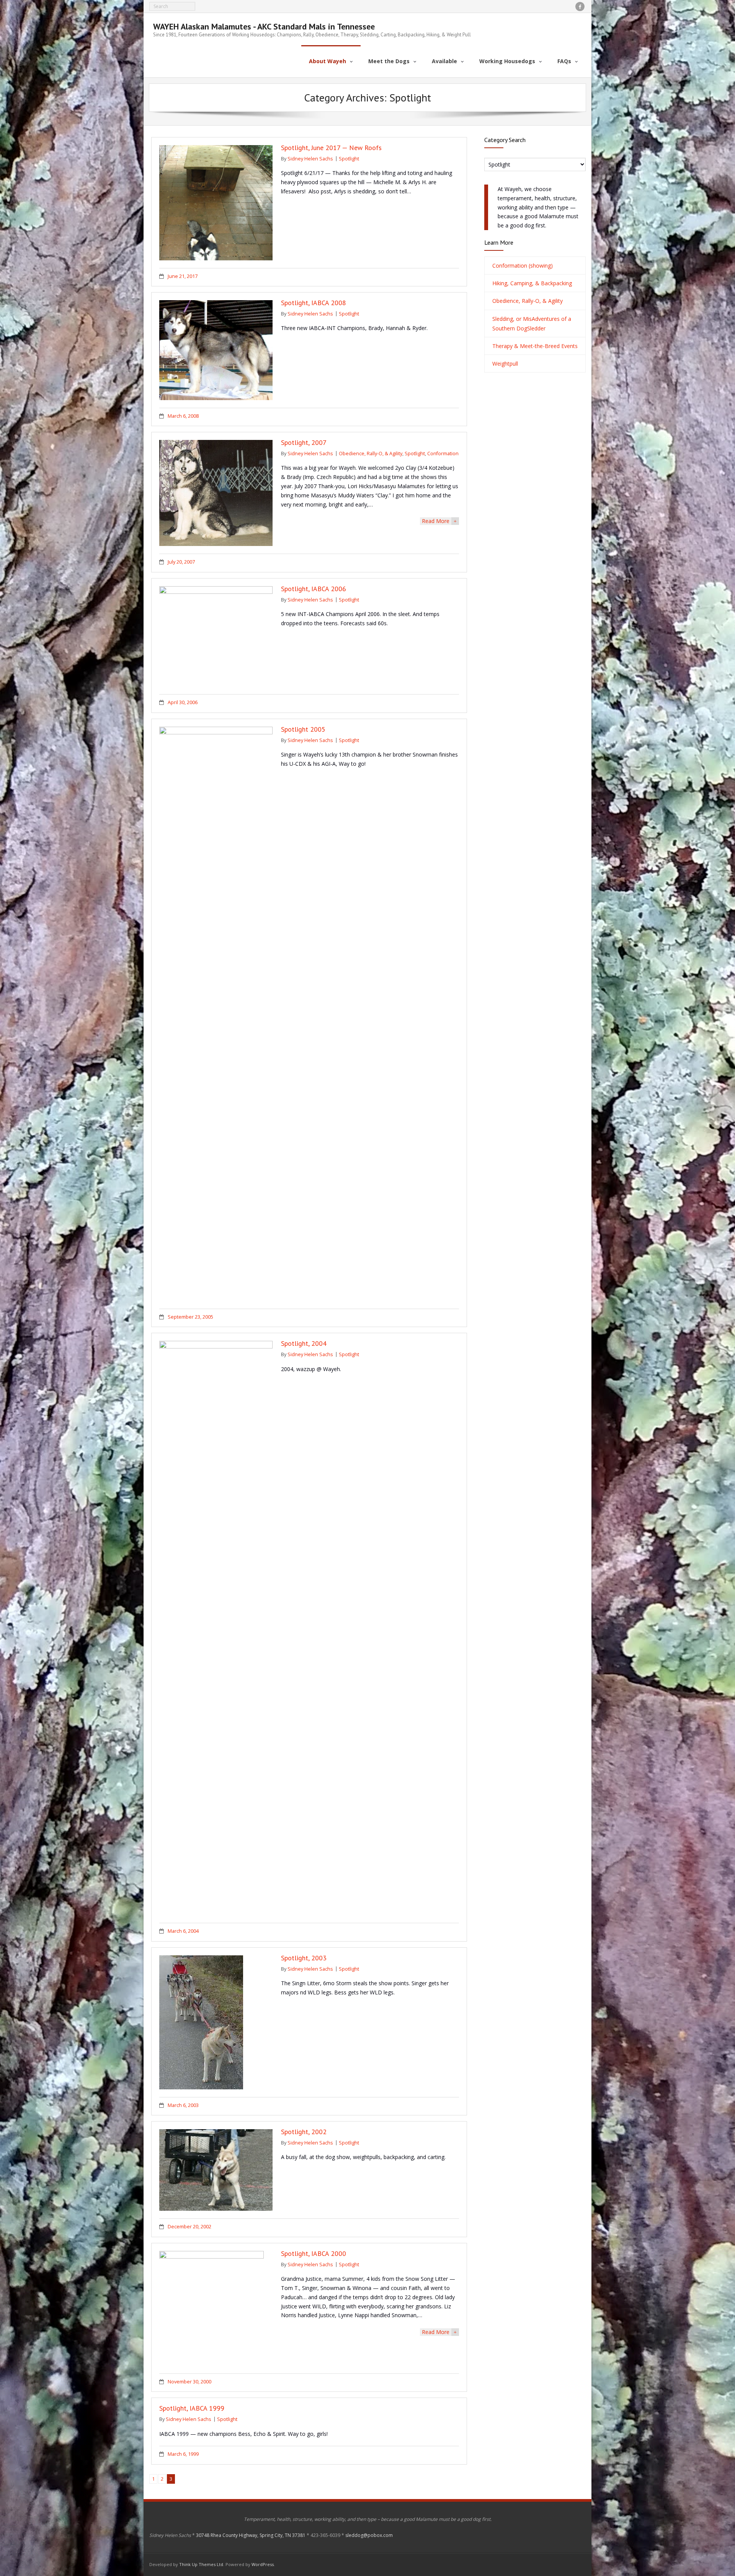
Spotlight (349, 159)
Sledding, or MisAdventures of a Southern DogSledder (532, 324)
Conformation (443, 454)
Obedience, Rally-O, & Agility (371, 454)
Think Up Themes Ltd (201, 2564)
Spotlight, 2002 (304, 2132)
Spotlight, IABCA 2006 (314, 589)
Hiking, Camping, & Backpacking (532, 283)
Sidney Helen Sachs (310, 159)
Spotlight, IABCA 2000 (314, 2253)
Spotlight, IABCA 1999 (192, 2408)
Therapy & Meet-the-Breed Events (535, 346)
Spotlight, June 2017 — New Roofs (331, 148)
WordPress (263, 2564)
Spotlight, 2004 (304, 1343)
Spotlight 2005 (303, 729)
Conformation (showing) (523, 266)
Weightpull (505, 364)
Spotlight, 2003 (304, 1958)
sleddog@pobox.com (369, 2535)
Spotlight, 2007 (304, 442)
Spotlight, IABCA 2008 (314, 303)
